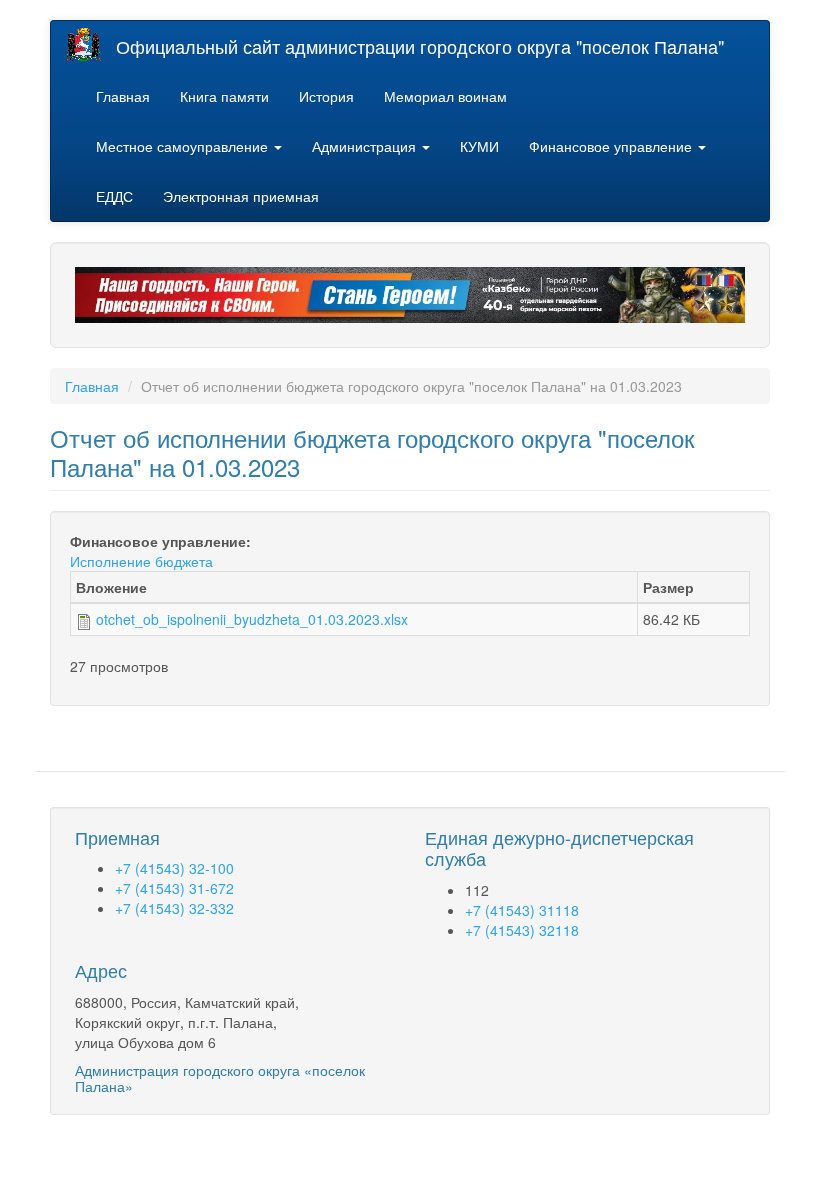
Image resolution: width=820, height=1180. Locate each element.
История (326, 96)
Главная (123, 96)
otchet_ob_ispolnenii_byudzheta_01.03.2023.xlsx (252, 619)
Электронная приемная (241, 196)
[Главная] (91, 44)
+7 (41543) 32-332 (174, 908)
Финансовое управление (612, 146)
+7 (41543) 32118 (522, 930)
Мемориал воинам (445, 96)
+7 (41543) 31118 (522, 910)
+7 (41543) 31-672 (174, 888)
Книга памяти (224, 96)
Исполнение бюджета (141, 561)
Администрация (366, 146)
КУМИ (479, 146)
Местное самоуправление (184, 146)
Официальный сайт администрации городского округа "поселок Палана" (420, 46)
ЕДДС (114, 196)
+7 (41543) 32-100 (174, 868)
